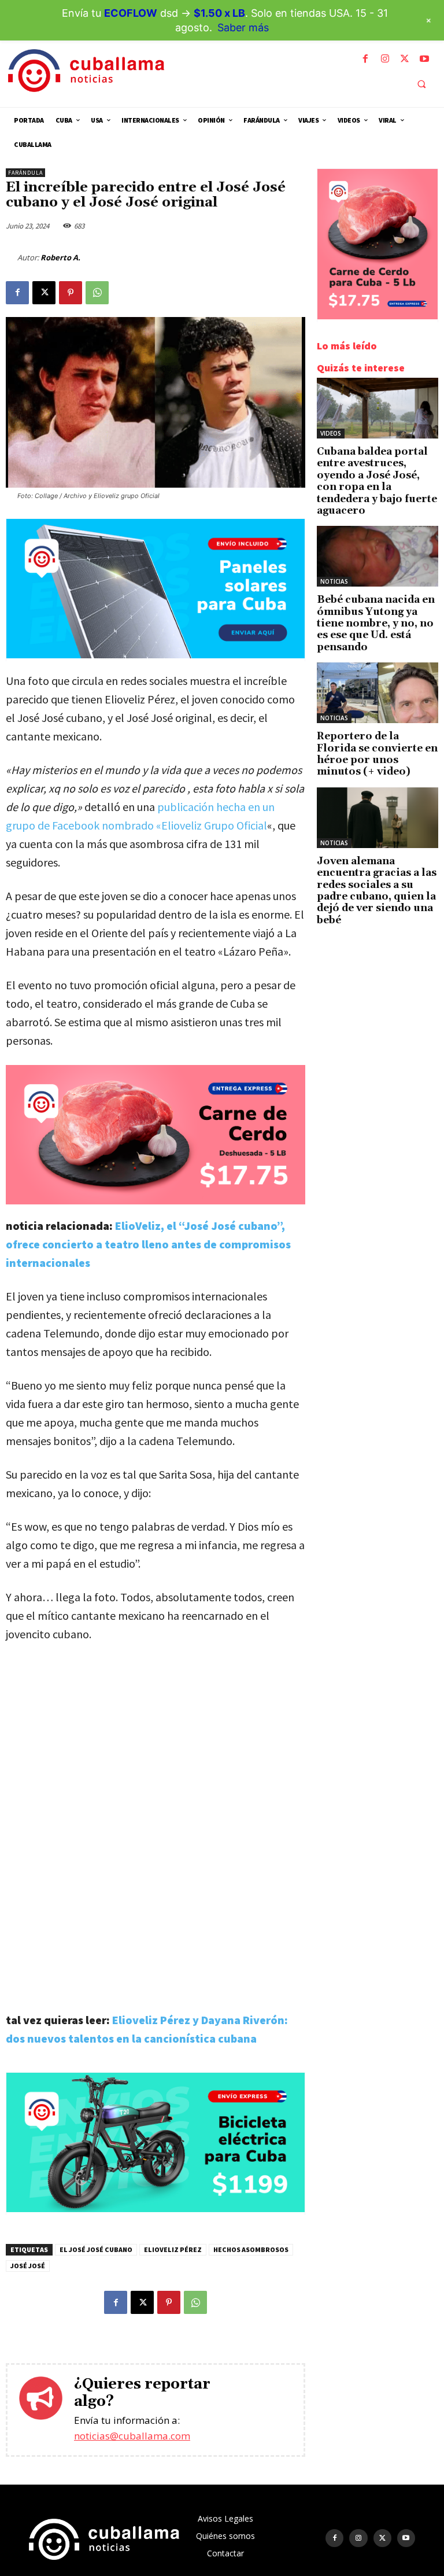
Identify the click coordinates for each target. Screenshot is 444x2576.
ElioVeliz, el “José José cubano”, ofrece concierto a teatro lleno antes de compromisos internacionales (148, 1244)
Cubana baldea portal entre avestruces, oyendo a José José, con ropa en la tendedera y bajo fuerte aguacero (377, 481)
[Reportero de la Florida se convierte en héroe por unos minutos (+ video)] (378, 693)
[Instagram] (385, 59)
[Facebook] (365, 59)
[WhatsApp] (97, 293)
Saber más (243, 27)
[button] (421, 84)
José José (28, 2266)
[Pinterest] (71, 293)
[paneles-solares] (156, 655)
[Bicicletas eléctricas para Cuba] (156, 2209)
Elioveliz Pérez (173, 2249)
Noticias (334, 581)
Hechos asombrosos (251, 2249)
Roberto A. (60, 257)
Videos (331, 433)
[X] (405, 59)
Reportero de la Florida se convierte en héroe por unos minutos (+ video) (377, 754)
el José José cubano (96, 2249)
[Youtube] (424, 59)
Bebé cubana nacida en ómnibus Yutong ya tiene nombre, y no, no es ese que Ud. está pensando (376, 624)
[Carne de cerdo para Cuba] (156, 1135)
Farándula (25, 173)
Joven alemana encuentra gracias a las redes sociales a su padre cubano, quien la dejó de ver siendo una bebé (377, 891)
